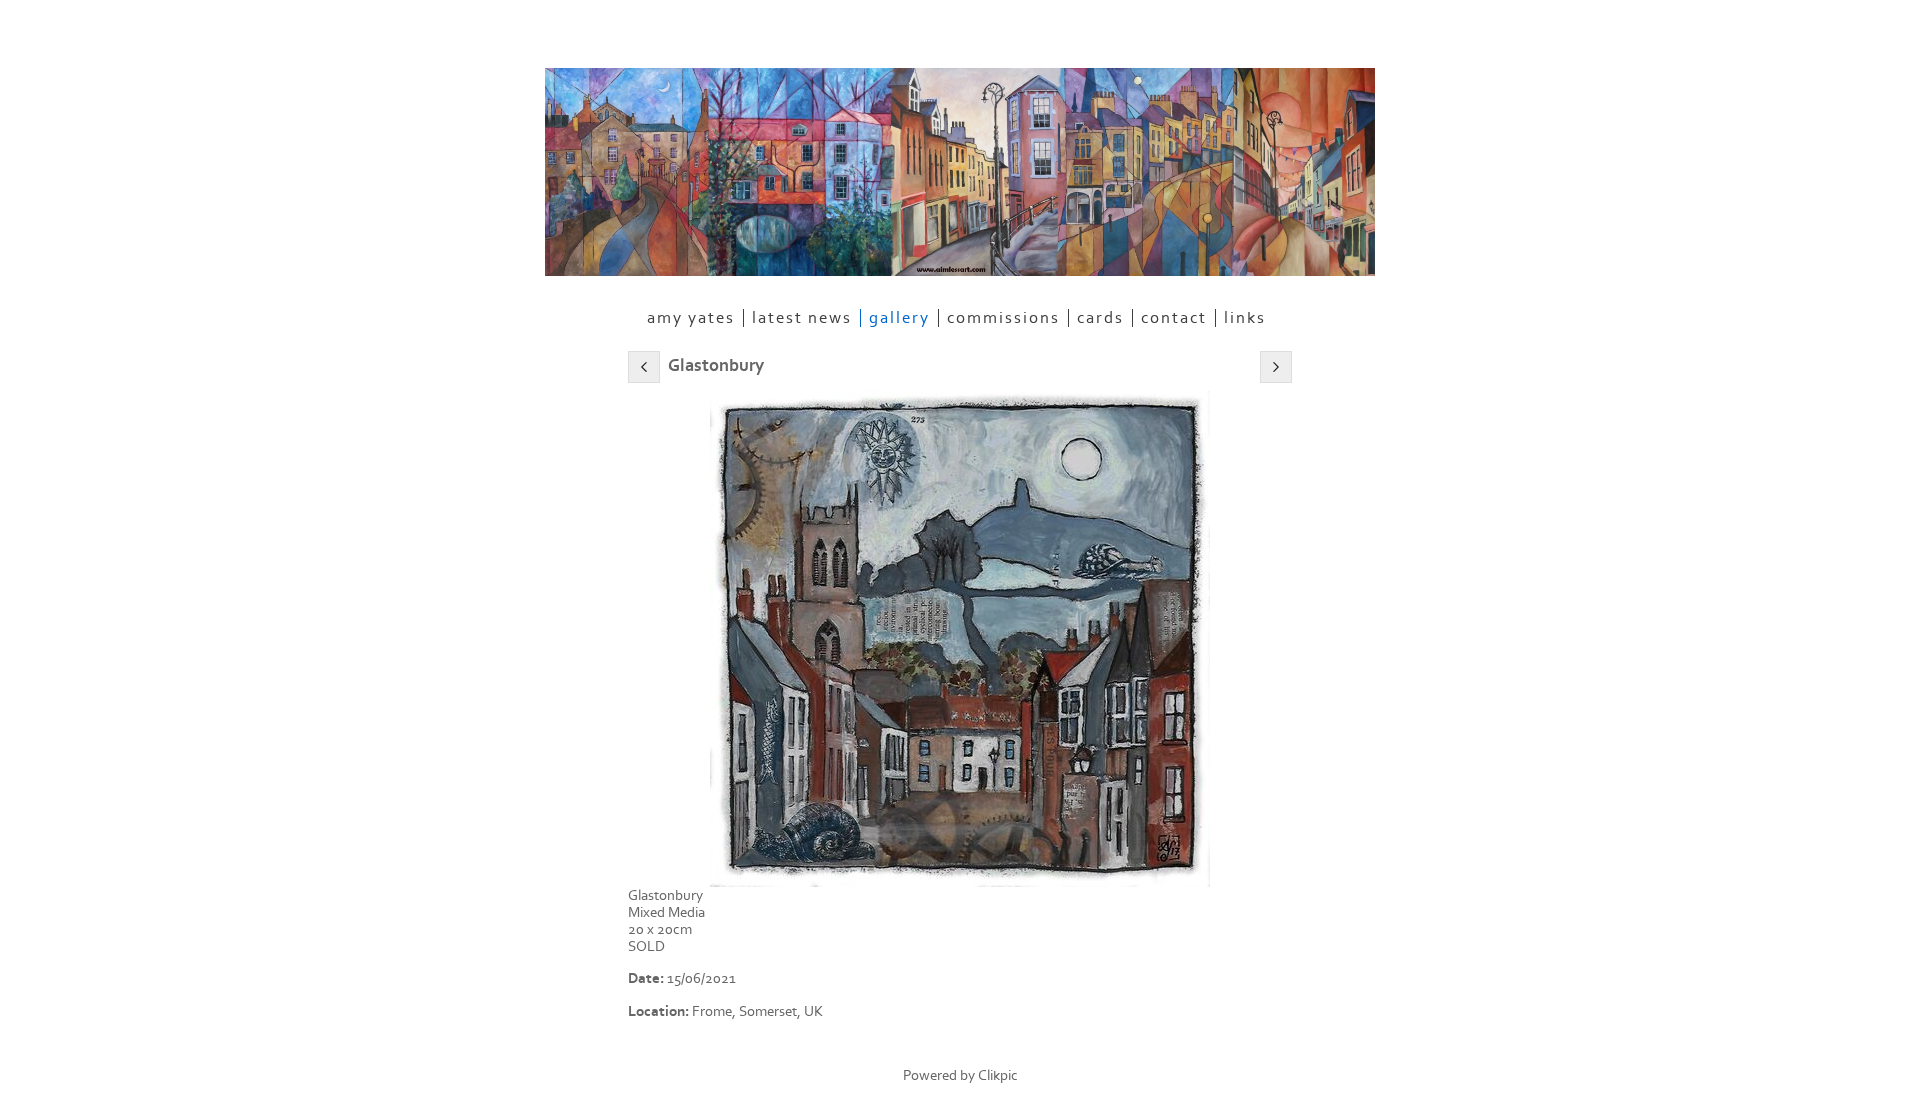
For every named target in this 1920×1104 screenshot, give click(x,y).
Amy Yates (691, 318)
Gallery (899, 318)
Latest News (802, 318)
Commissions (1003, 318)
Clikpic (998, 1075)
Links (1245, 318)
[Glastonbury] (960, 639)
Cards (1100, 318)
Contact (1174, 318)
